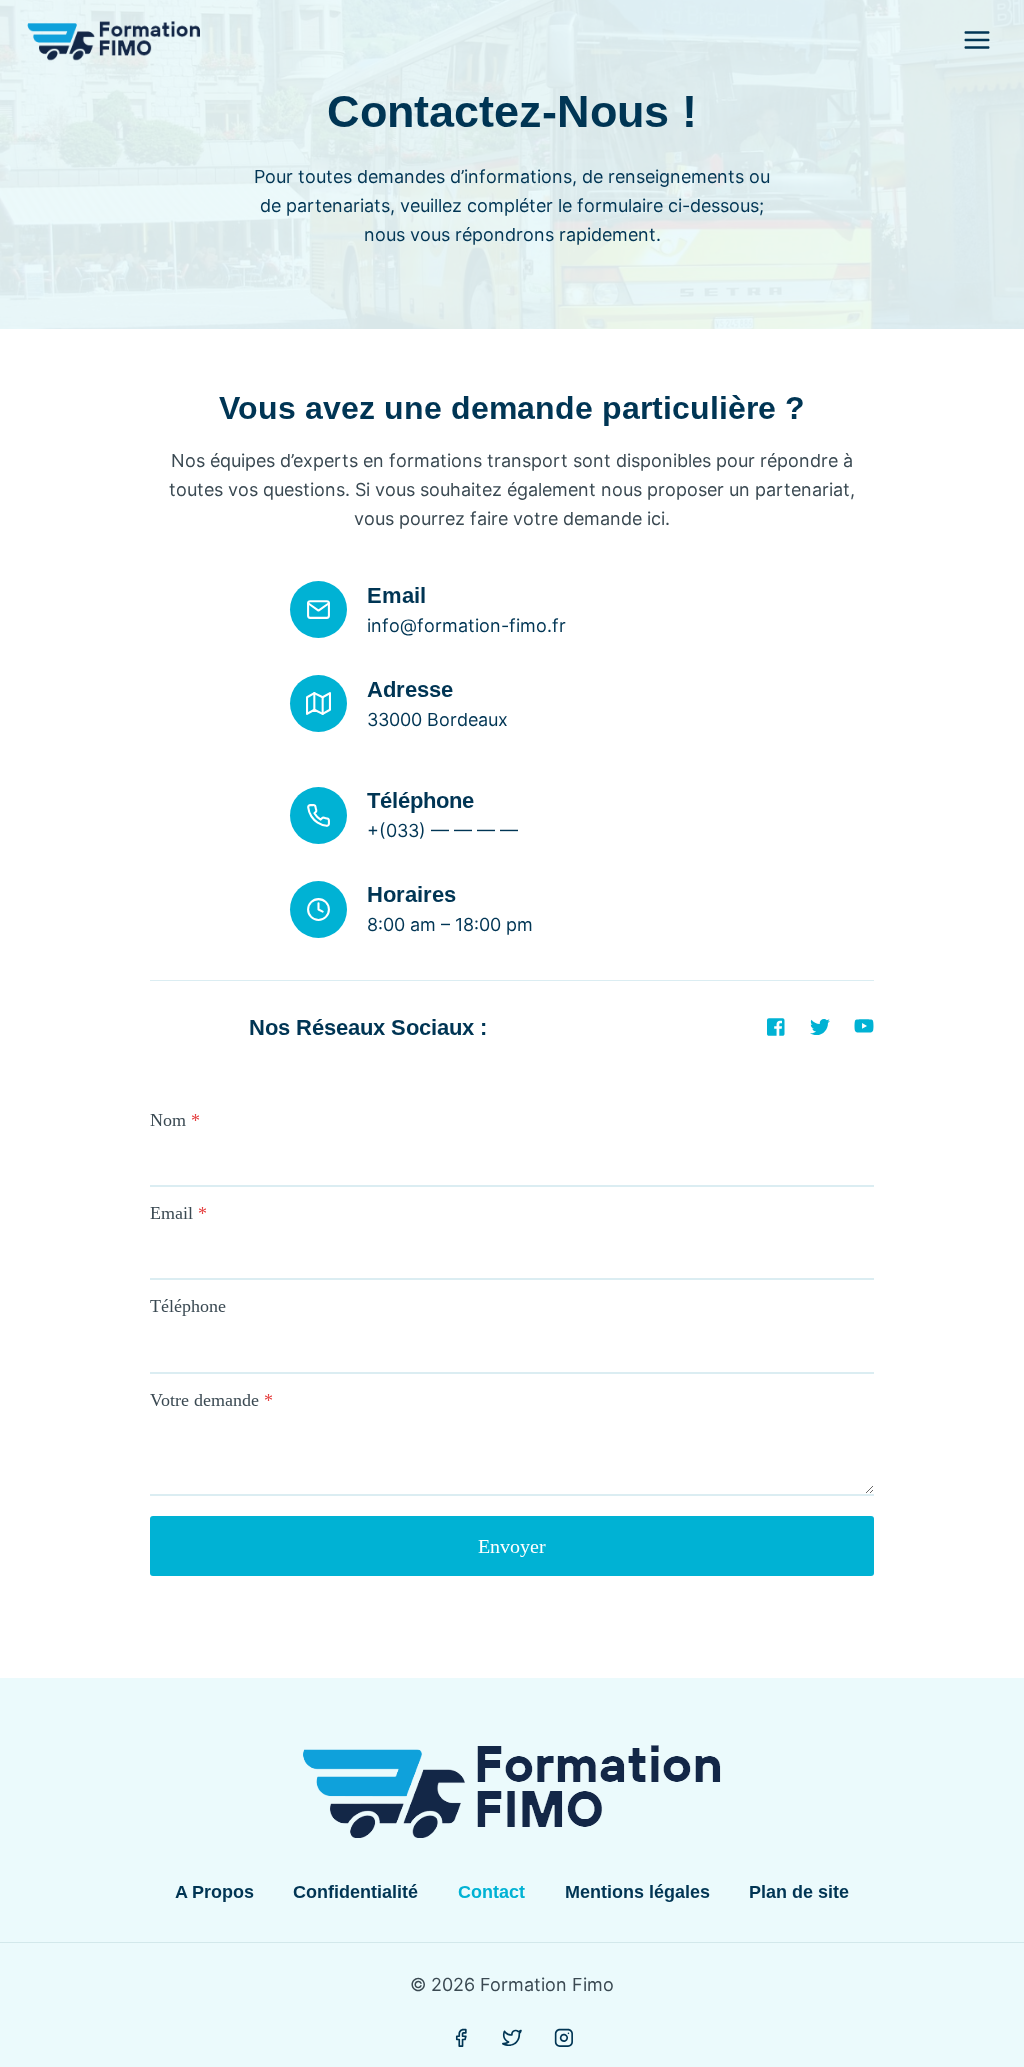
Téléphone (188, 1306)
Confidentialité (355, 1892)
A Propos (214, 1892)
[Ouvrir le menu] (976, 39)
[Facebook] (461, 2038)
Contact (491, 1892)
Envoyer (512, 1546)
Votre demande (211, 1400)
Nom (175, 1120)
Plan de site (799, 1892)
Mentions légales (637, 1892)
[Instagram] (564, 2038)
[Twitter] (512, 2038)
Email (178, 1213)
